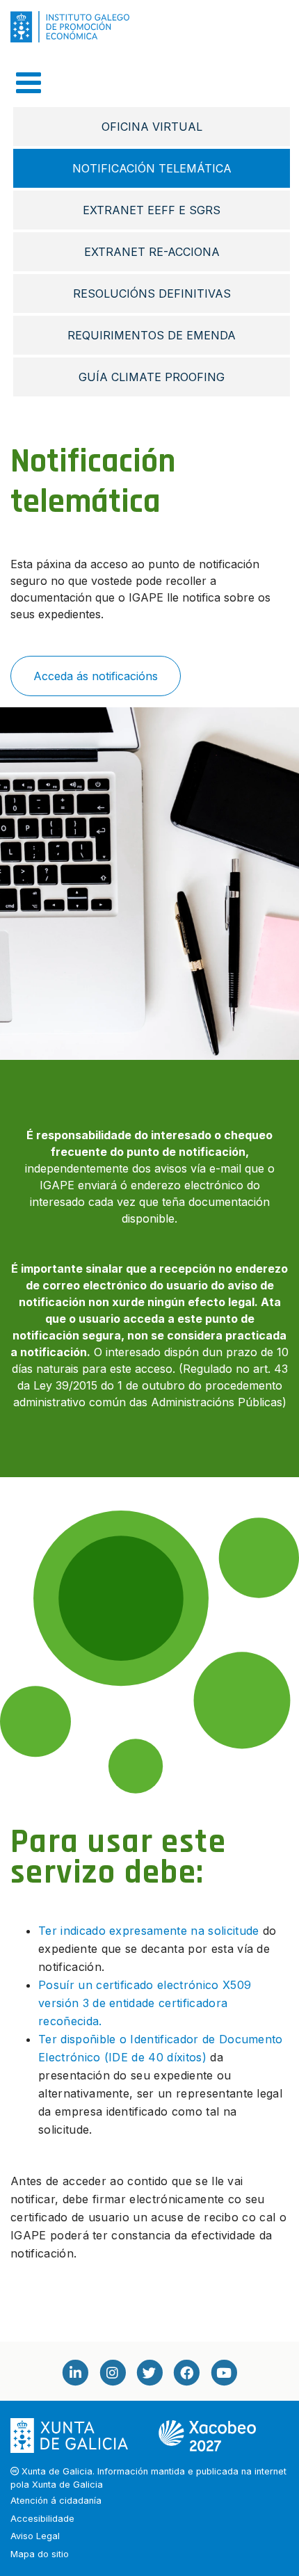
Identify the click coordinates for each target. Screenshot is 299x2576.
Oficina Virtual (152, 127)
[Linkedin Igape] (75, 2372)
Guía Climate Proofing (152, 377)
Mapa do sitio (40, 2554)
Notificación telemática (152, 168)
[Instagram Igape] (112, 2372)
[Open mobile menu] (29, 83)
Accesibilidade (42, 2519)
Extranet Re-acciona (152, 252)
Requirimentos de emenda (152, 335)
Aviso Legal (35, 2536)
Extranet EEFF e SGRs (152, 210)
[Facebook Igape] (186, 2372)
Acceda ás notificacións (96, 676)
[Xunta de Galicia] (71, 2435)
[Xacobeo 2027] (207, 2435)
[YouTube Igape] (224, 2372)
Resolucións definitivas (152, 293)
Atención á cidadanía (56, 2501)
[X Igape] (149, 2372)
